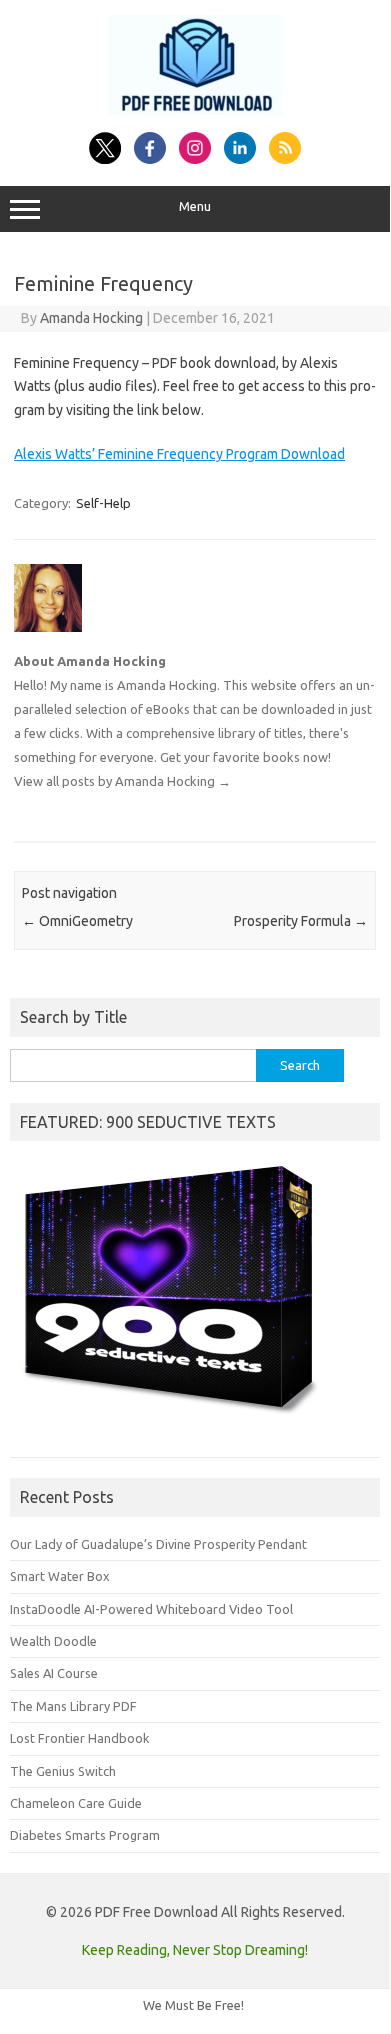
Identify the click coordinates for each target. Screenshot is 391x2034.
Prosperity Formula (301, 921)
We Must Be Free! (193, 2005)
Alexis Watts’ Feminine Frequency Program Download (179, 454)
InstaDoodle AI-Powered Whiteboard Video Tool (151, 1609)
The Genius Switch (63, 1771)
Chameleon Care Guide (76, 1803)
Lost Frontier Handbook (79, 1738)
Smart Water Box (60, 1576)
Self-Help (103, 503)
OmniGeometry (77, 921)
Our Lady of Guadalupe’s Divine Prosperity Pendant (158, 1544)
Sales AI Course (54, 1673)
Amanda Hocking (91, 318)
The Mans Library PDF (73, 1706)
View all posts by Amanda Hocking (122, 781)
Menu (195, 206)
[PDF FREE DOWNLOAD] (195, 110)
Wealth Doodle (53, 1641)
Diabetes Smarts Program (85, 1835)
